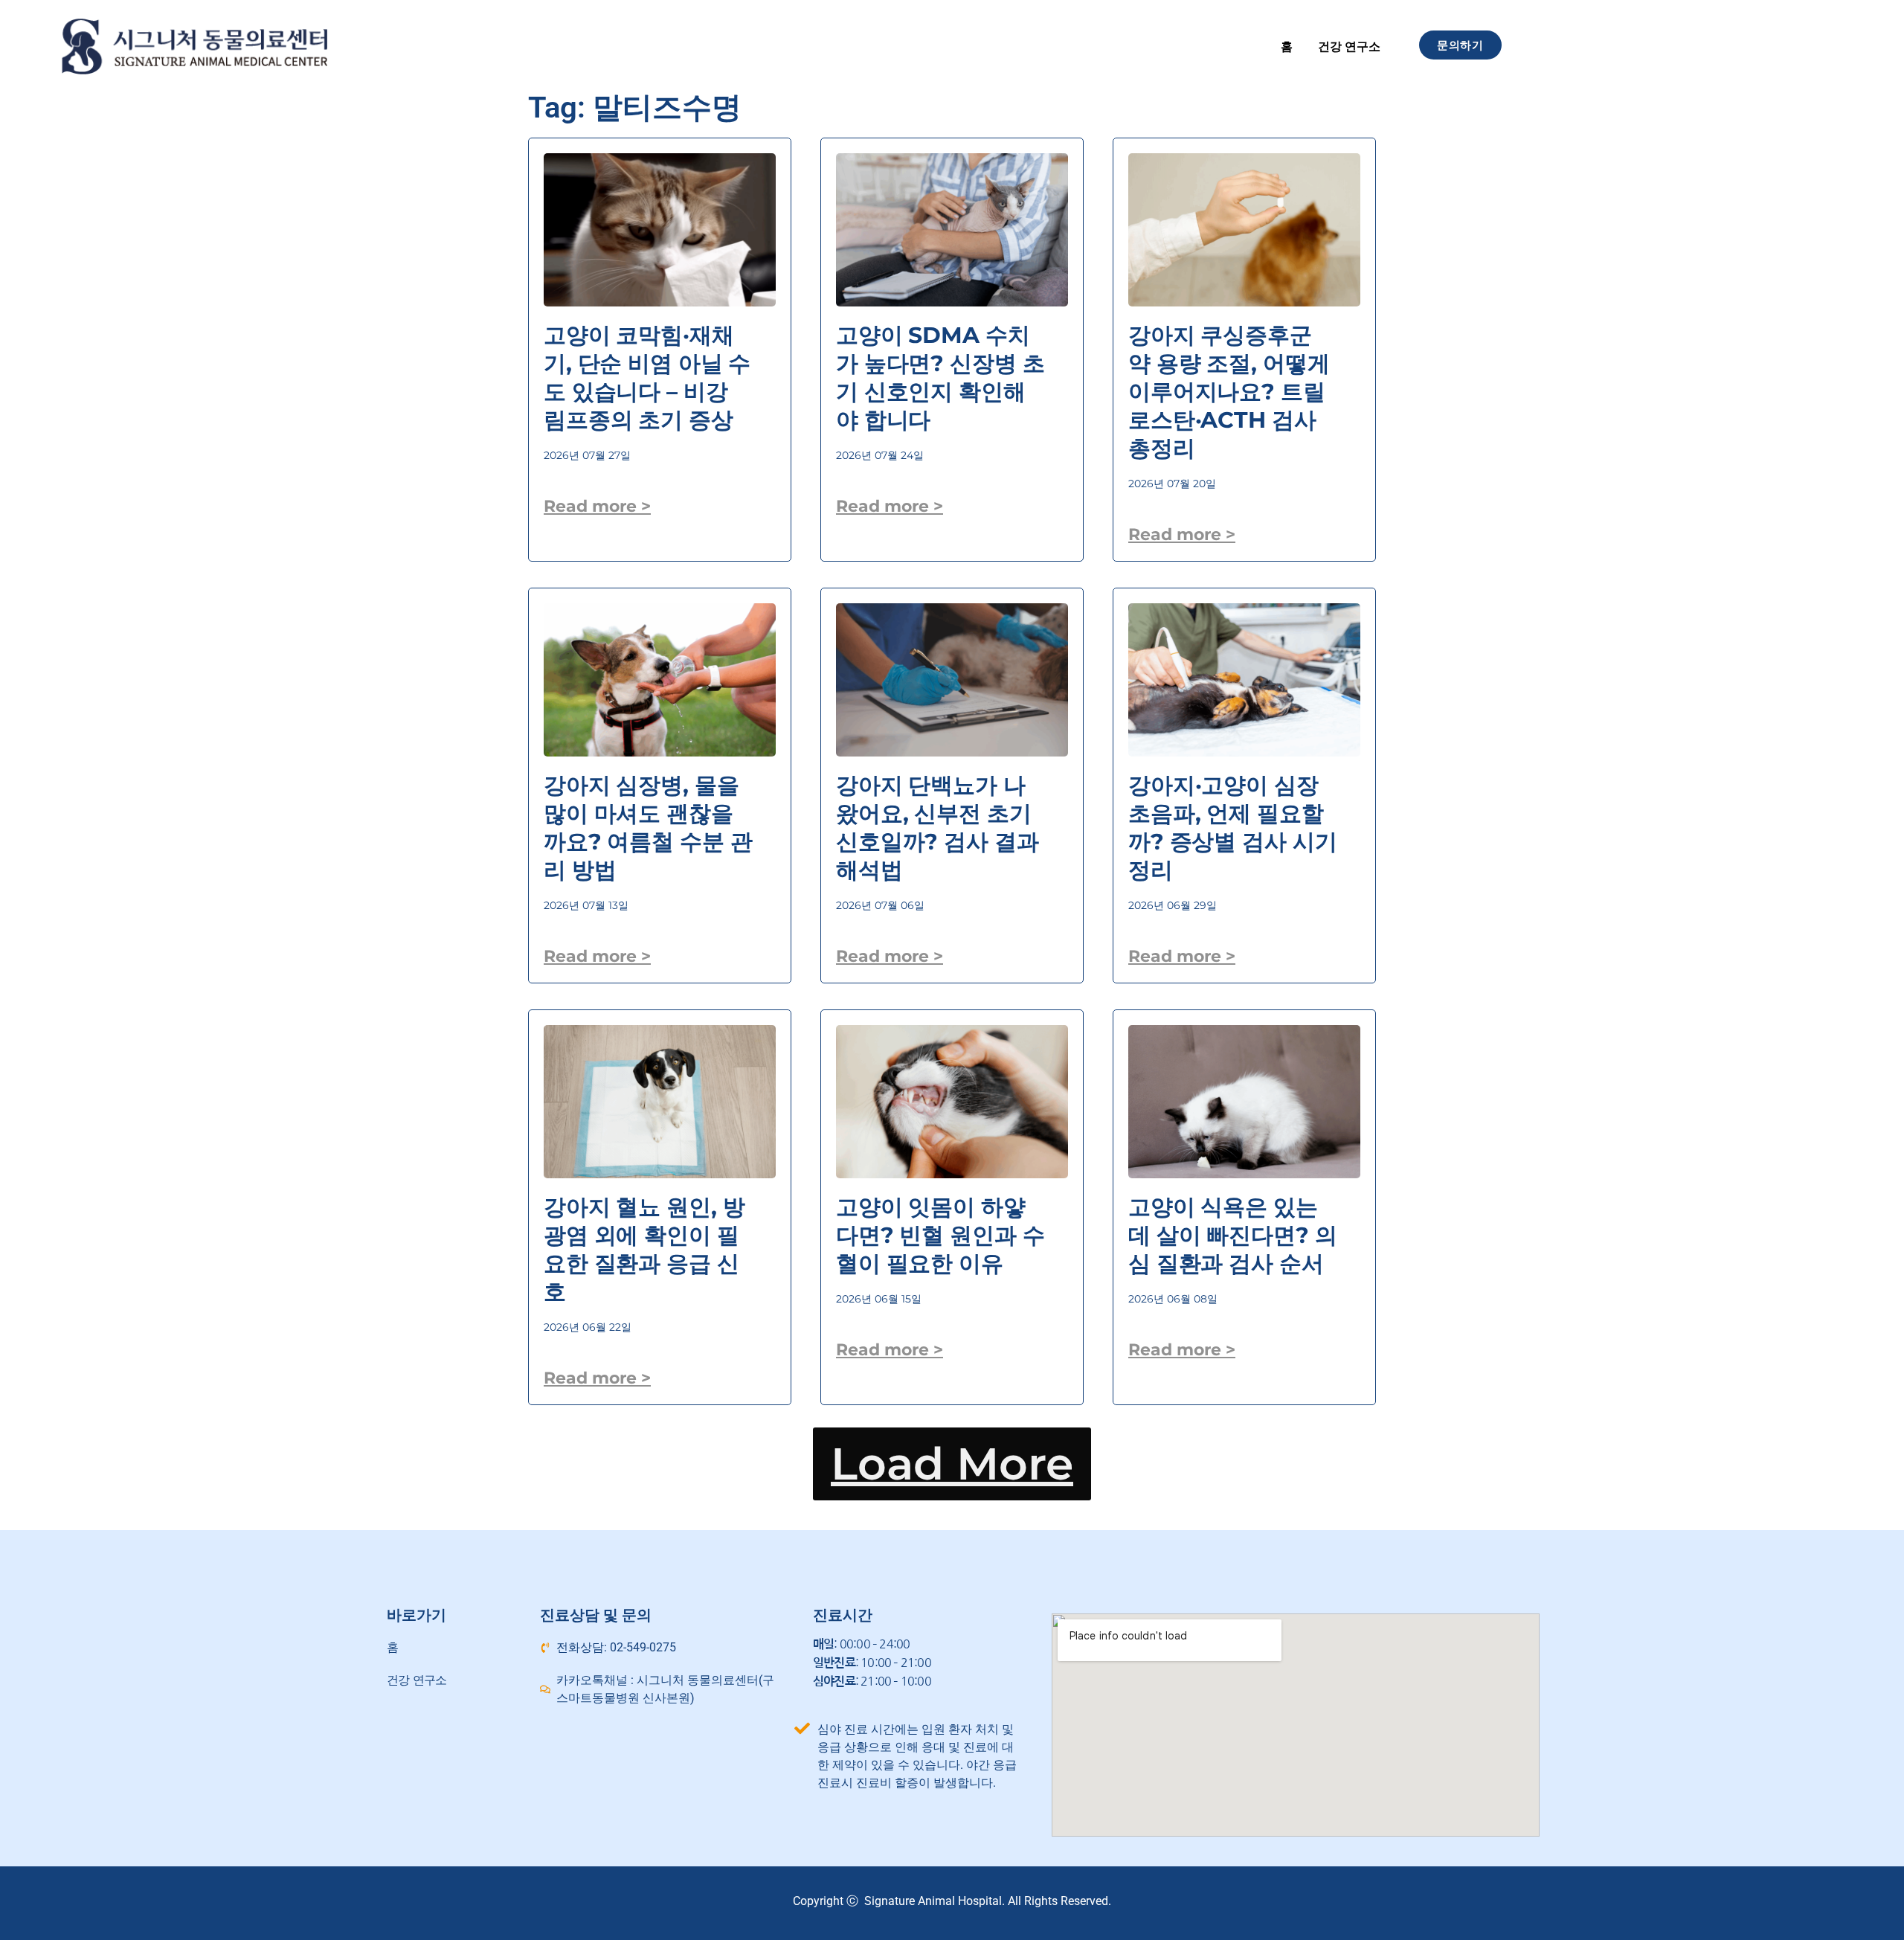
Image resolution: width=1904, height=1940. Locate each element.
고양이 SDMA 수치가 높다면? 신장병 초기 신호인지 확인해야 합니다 (940, 378)
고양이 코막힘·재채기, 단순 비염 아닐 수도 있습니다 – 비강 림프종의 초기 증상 (647, 378)
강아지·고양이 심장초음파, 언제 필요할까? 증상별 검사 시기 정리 (1232, 828)
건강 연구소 (1349, 46)
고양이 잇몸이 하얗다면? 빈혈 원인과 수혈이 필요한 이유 (940, 1235)
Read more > (597, 506)
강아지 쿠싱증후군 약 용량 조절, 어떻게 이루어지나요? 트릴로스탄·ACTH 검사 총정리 (1229, 392)
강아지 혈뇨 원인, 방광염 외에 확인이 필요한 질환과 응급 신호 (644, 1249)
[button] (952, 1464)
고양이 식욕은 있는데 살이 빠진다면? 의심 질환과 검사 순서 (1232, 1235)
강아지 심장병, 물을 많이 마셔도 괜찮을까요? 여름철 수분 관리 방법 (648, 828)
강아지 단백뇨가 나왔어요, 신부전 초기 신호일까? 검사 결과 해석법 (937, 828)
